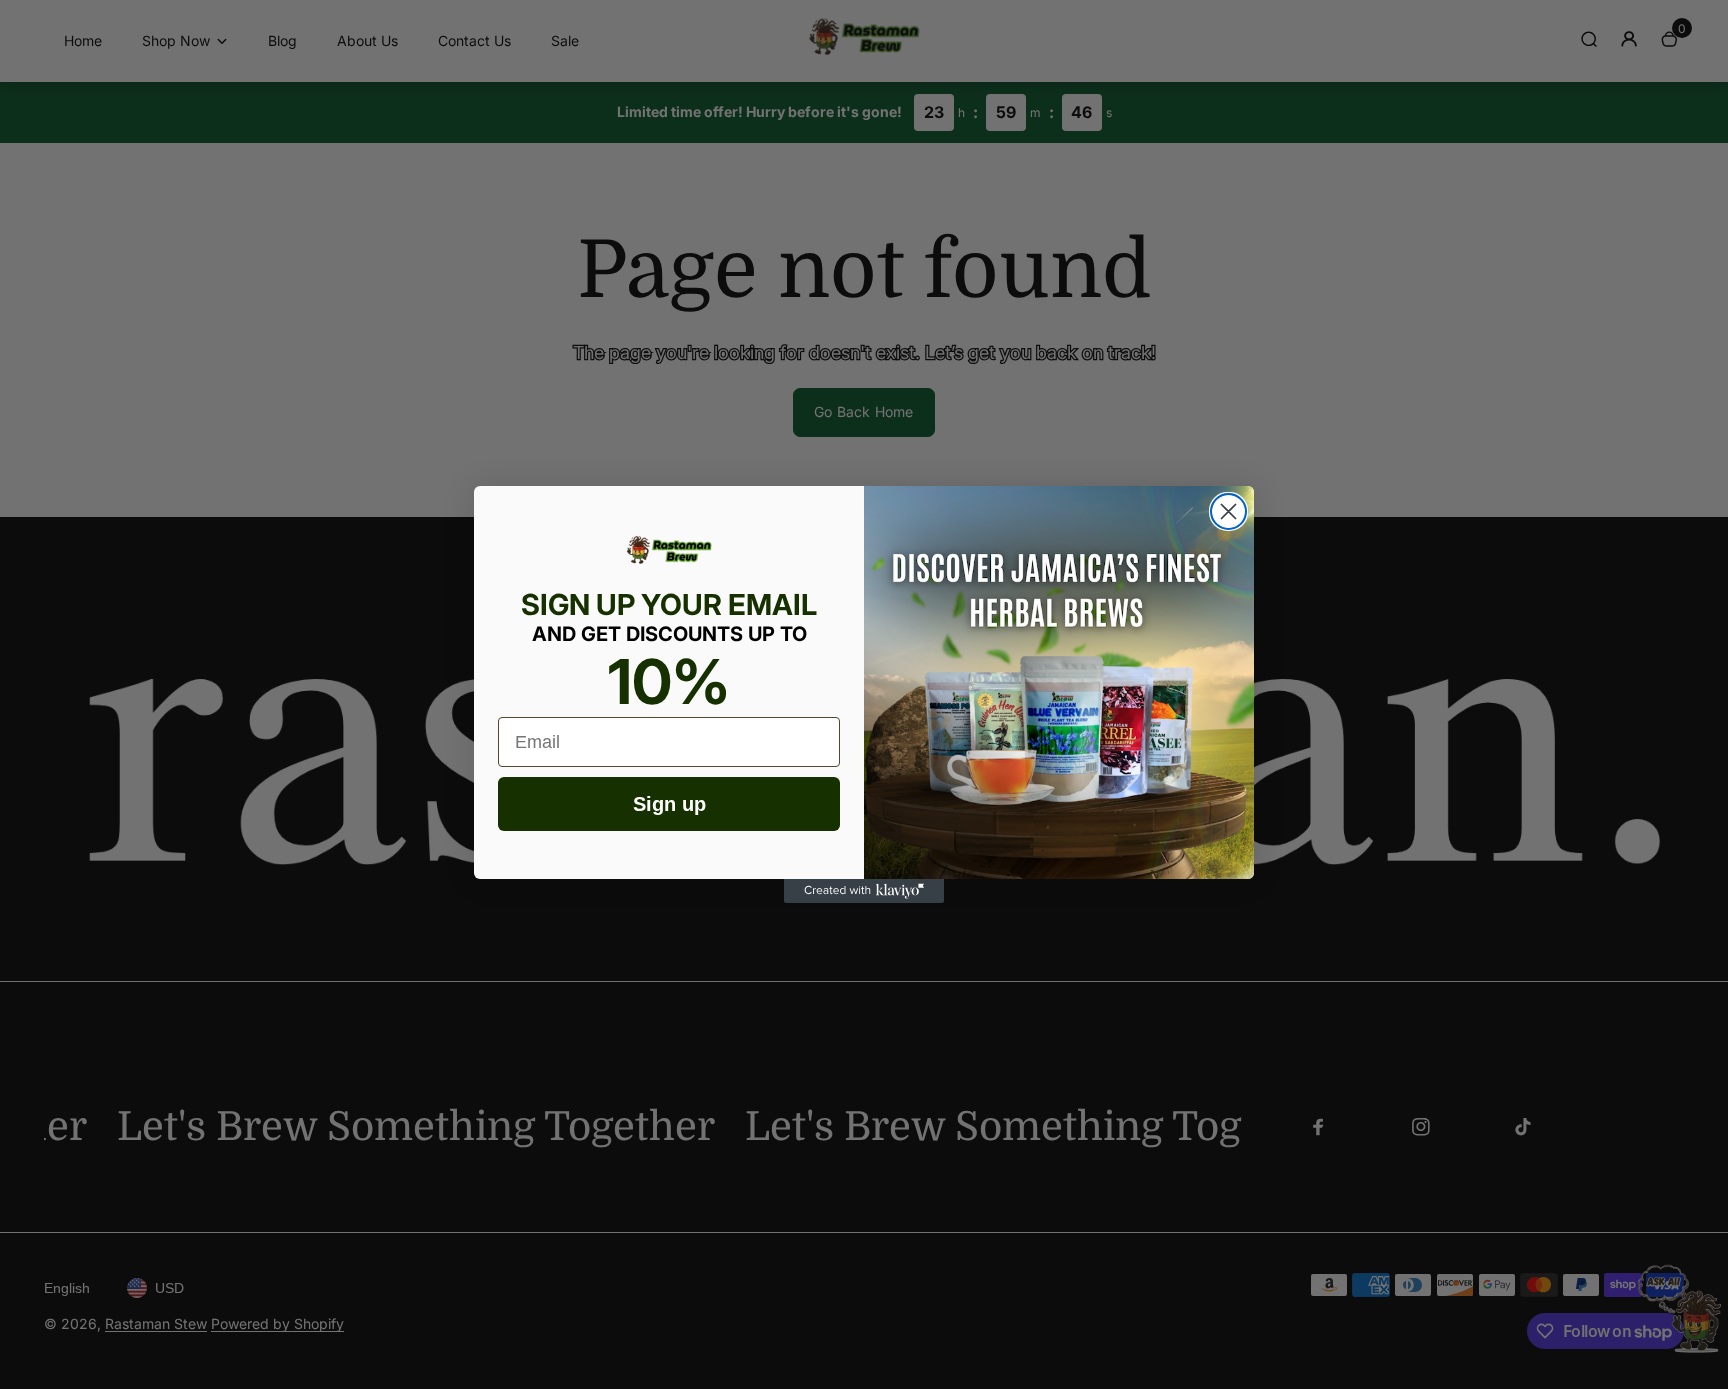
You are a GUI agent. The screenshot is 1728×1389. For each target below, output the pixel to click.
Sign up (669, 804)
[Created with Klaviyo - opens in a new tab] (864, 891)
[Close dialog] (1228, 511)
